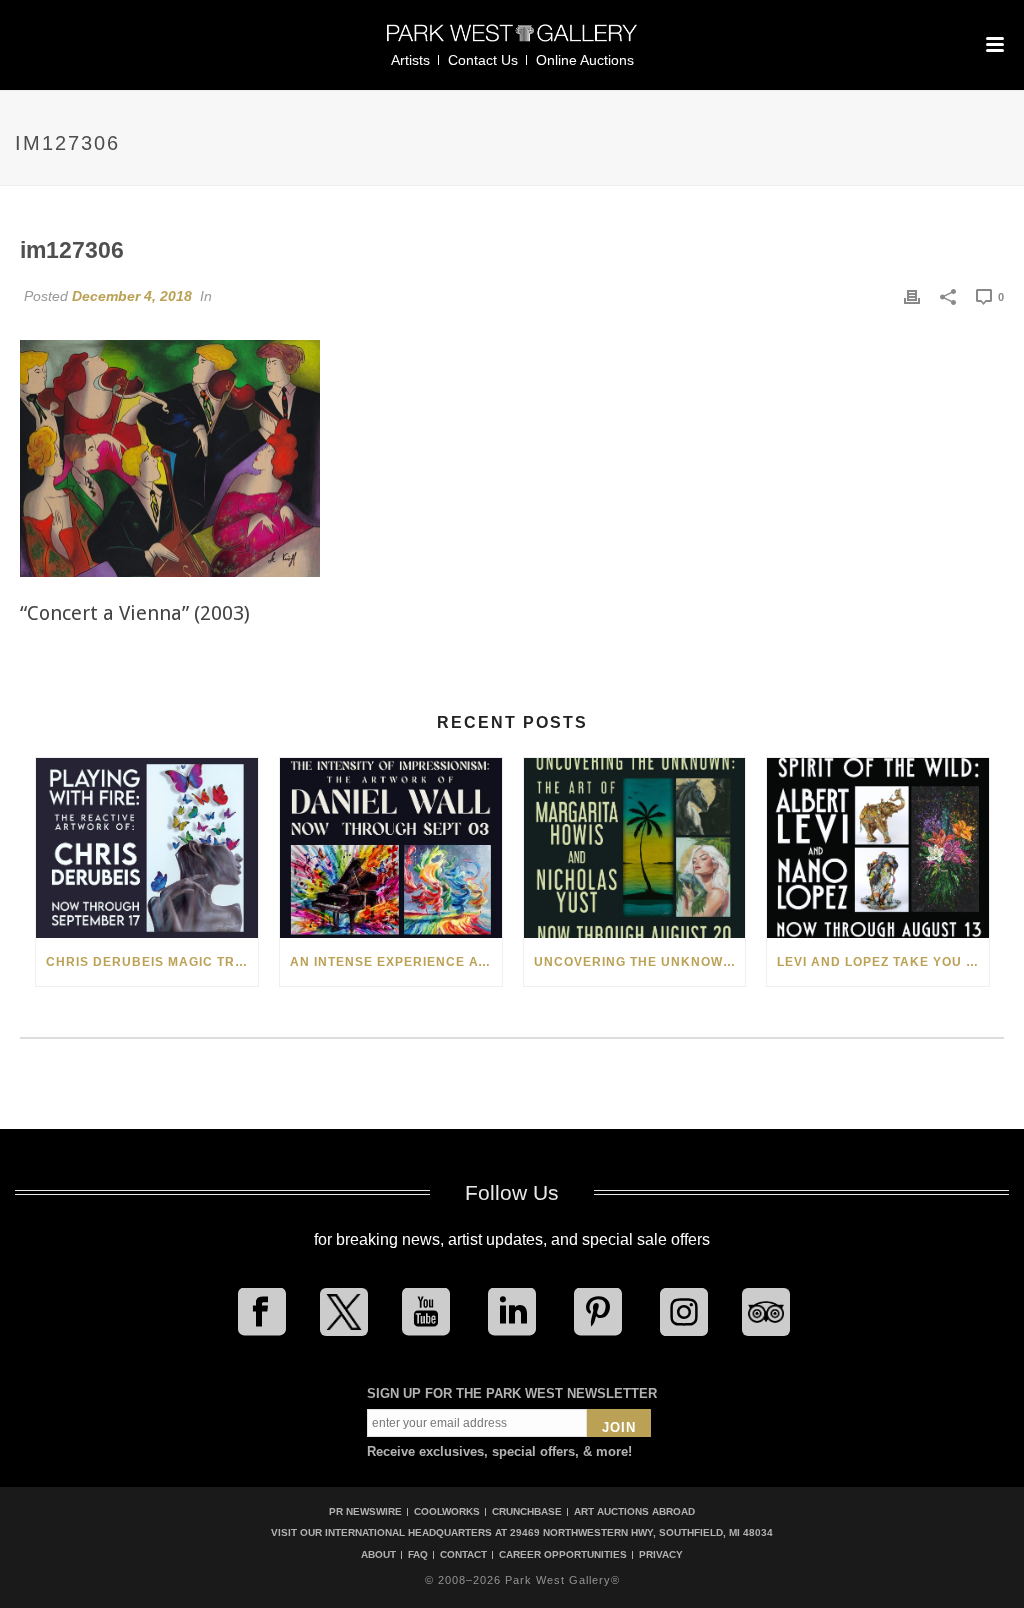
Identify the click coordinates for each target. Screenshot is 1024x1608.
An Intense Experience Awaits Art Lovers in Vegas (396, 962)
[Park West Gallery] (512, 41)
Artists (410, 60)
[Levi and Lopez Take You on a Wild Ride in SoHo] (878, 848)
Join (619, 1427)
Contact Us (483, 60)
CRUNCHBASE (527, 1511)
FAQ (418, 1555)
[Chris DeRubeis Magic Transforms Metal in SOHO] (147, 848)
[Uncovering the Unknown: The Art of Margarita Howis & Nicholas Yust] (635, 848)
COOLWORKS (447, 1511)
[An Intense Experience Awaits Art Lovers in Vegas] (391, 848)
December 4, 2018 (132, 296)
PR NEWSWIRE (365, 1511)
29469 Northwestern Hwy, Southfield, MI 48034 (641, 1532)
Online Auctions (585, 60)
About (378, 1555)
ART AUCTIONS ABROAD (634, 1511)
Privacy (661, 1555)
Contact (463, 1555)
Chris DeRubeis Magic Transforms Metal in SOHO (152, 962)
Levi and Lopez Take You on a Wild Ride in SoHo (883, 962)
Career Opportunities (563, 1555)
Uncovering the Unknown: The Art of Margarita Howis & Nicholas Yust (640, 962)
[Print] (912, 296)
